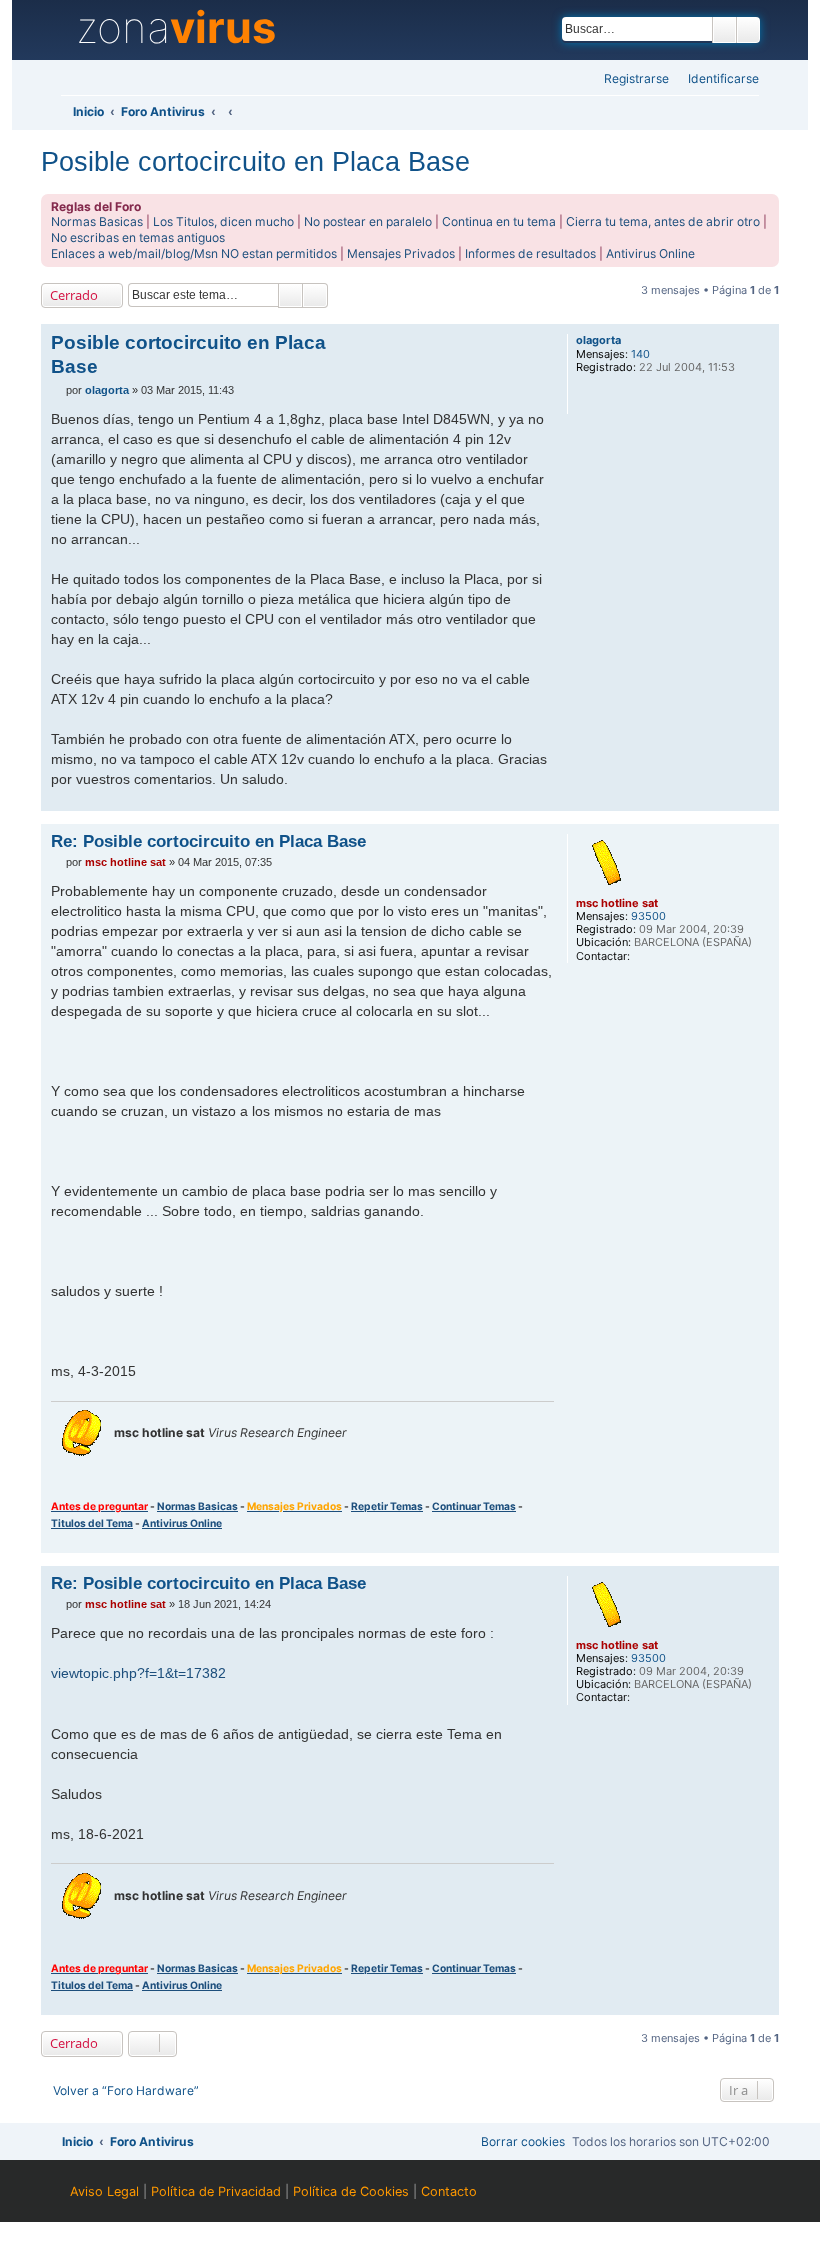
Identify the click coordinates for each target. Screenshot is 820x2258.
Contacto (449, 2191)
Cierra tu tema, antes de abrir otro (663, 221)
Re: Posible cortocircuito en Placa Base (208, 841)
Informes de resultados (530, 253)
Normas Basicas (97, 221)
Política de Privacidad (216, 2191)
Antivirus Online (650, 253)
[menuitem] (717, 79)
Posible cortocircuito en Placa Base (255, 161)
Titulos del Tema (92, 1523)
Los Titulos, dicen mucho (223, 221)
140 (640, 354)
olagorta (598, 340)
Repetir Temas (387, 1506)
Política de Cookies (351, 2191)
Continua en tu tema (499, 221)
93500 (648, 916)
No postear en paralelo (368, 221)
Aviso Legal (104, 2191)
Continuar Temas (474, 1506)
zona (176, 28)
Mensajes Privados (401, 253)
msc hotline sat (617, 903)
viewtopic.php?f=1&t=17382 (138, 1673)
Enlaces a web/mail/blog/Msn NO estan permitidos (194, 253)
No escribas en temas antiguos (138, 237)
